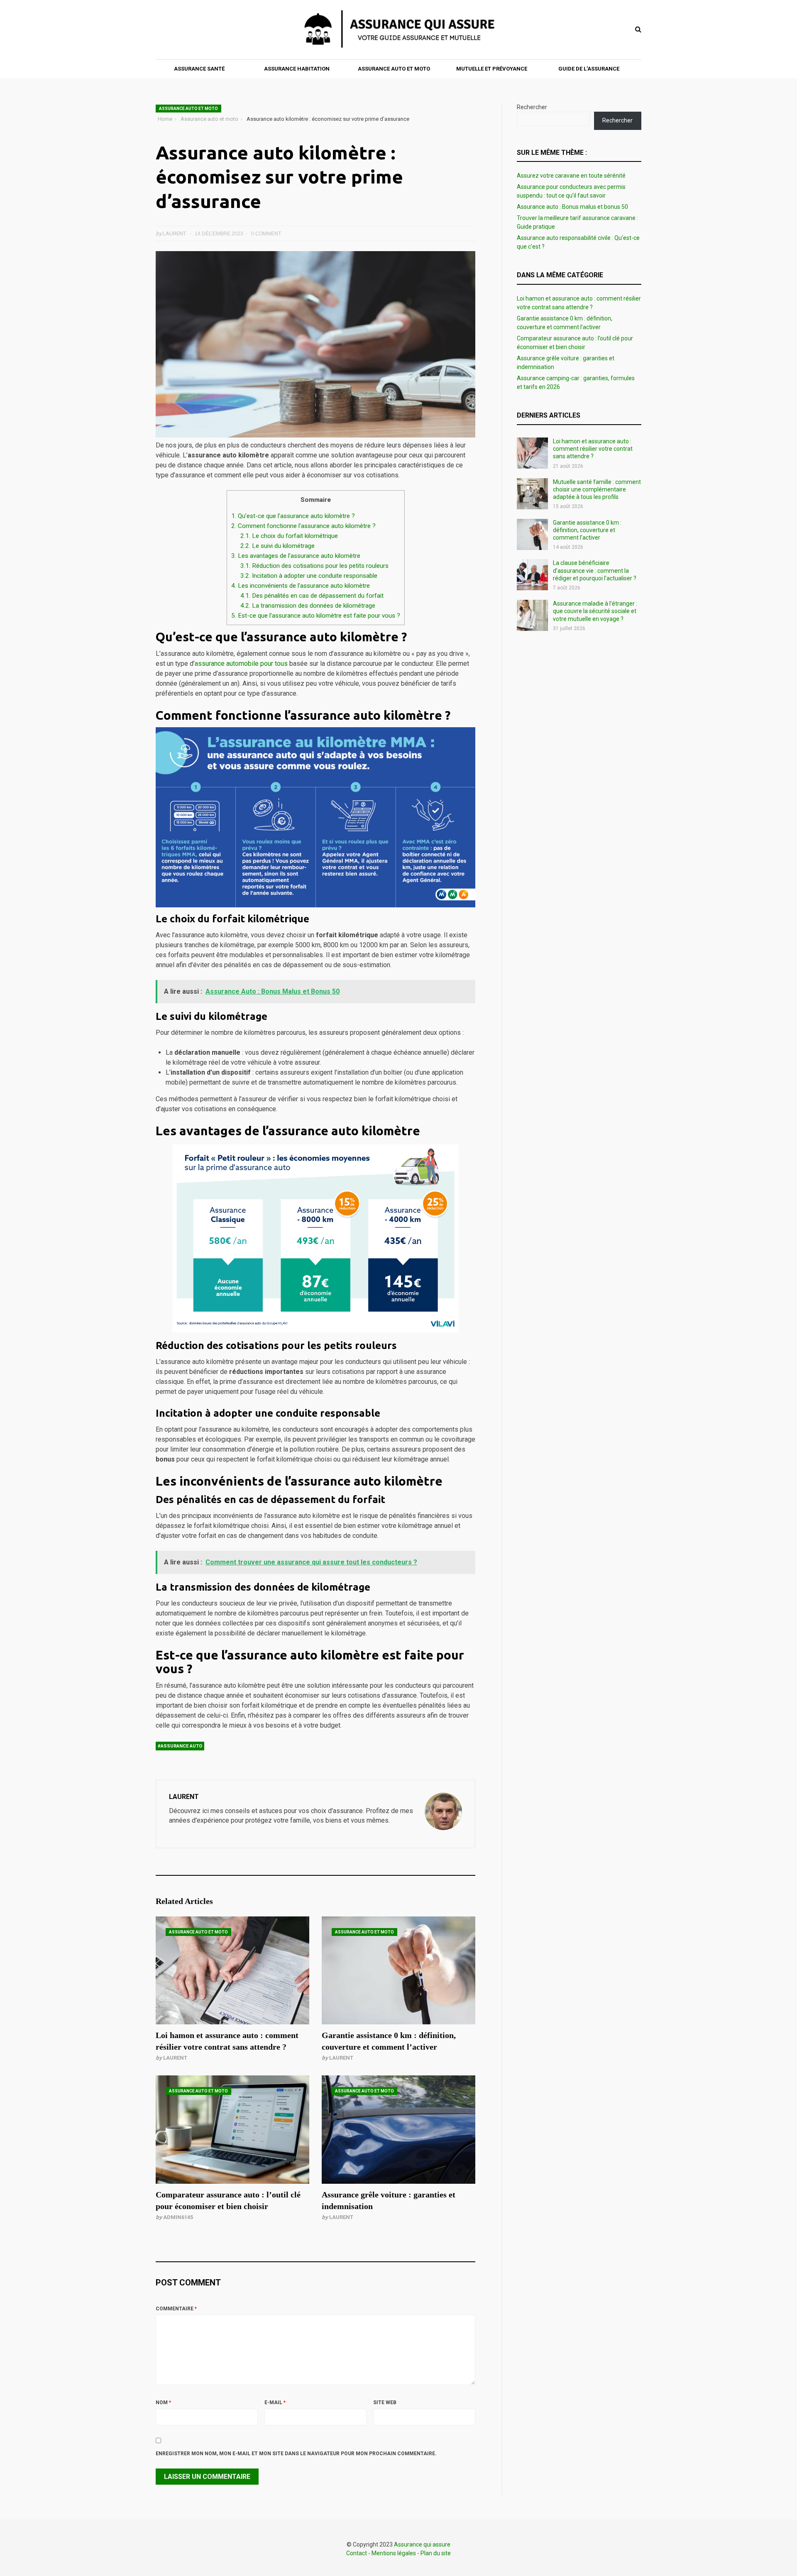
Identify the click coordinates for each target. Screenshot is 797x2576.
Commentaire (176, 2309)
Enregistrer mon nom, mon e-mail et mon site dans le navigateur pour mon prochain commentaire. (296, 2454)
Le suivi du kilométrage (277, 546)
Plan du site (436, 2553)
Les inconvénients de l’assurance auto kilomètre (301, 586)
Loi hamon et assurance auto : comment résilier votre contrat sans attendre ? (593, 449)
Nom (163, 2402)
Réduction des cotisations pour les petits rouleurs (314, 566)
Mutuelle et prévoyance (492, 69)
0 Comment (266, 234)
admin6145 (178, 2217)
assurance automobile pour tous (242, 664)
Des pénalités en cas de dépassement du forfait (312, 596)
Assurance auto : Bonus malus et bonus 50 (572, 207)
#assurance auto (180, 1746)
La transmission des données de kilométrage (308, 606)
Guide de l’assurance (589, 69)
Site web (385, 2402)
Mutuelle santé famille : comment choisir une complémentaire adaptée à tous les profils (597, 489)
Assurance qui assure (422, 2544)
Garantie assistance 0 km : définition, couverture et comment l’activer (587, 530)
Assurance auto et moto (394, 69)
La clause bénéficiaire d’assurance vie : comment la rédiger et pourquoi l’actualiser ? (595, 570)
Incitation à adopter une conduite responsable (309, 576)
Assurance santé (199, 69)
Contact (357, 2553)
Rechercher (532, 107)
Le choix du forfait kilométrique (289, 536)
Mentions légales (394, 2553)
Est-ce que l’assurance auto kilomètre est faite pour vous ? (316, 616)
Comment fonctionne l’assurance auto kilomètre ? (303, 526)
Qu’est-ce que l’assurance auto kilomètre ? (293, 516)
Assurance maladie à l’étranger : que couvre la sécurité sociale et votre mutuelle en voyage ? (595, 611)
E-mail (275, 2402)
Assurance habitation (297, 69)
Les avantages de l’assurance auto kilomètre (296, 556)
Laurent (175, 2058)
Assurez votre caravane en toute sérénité (571, 176)
